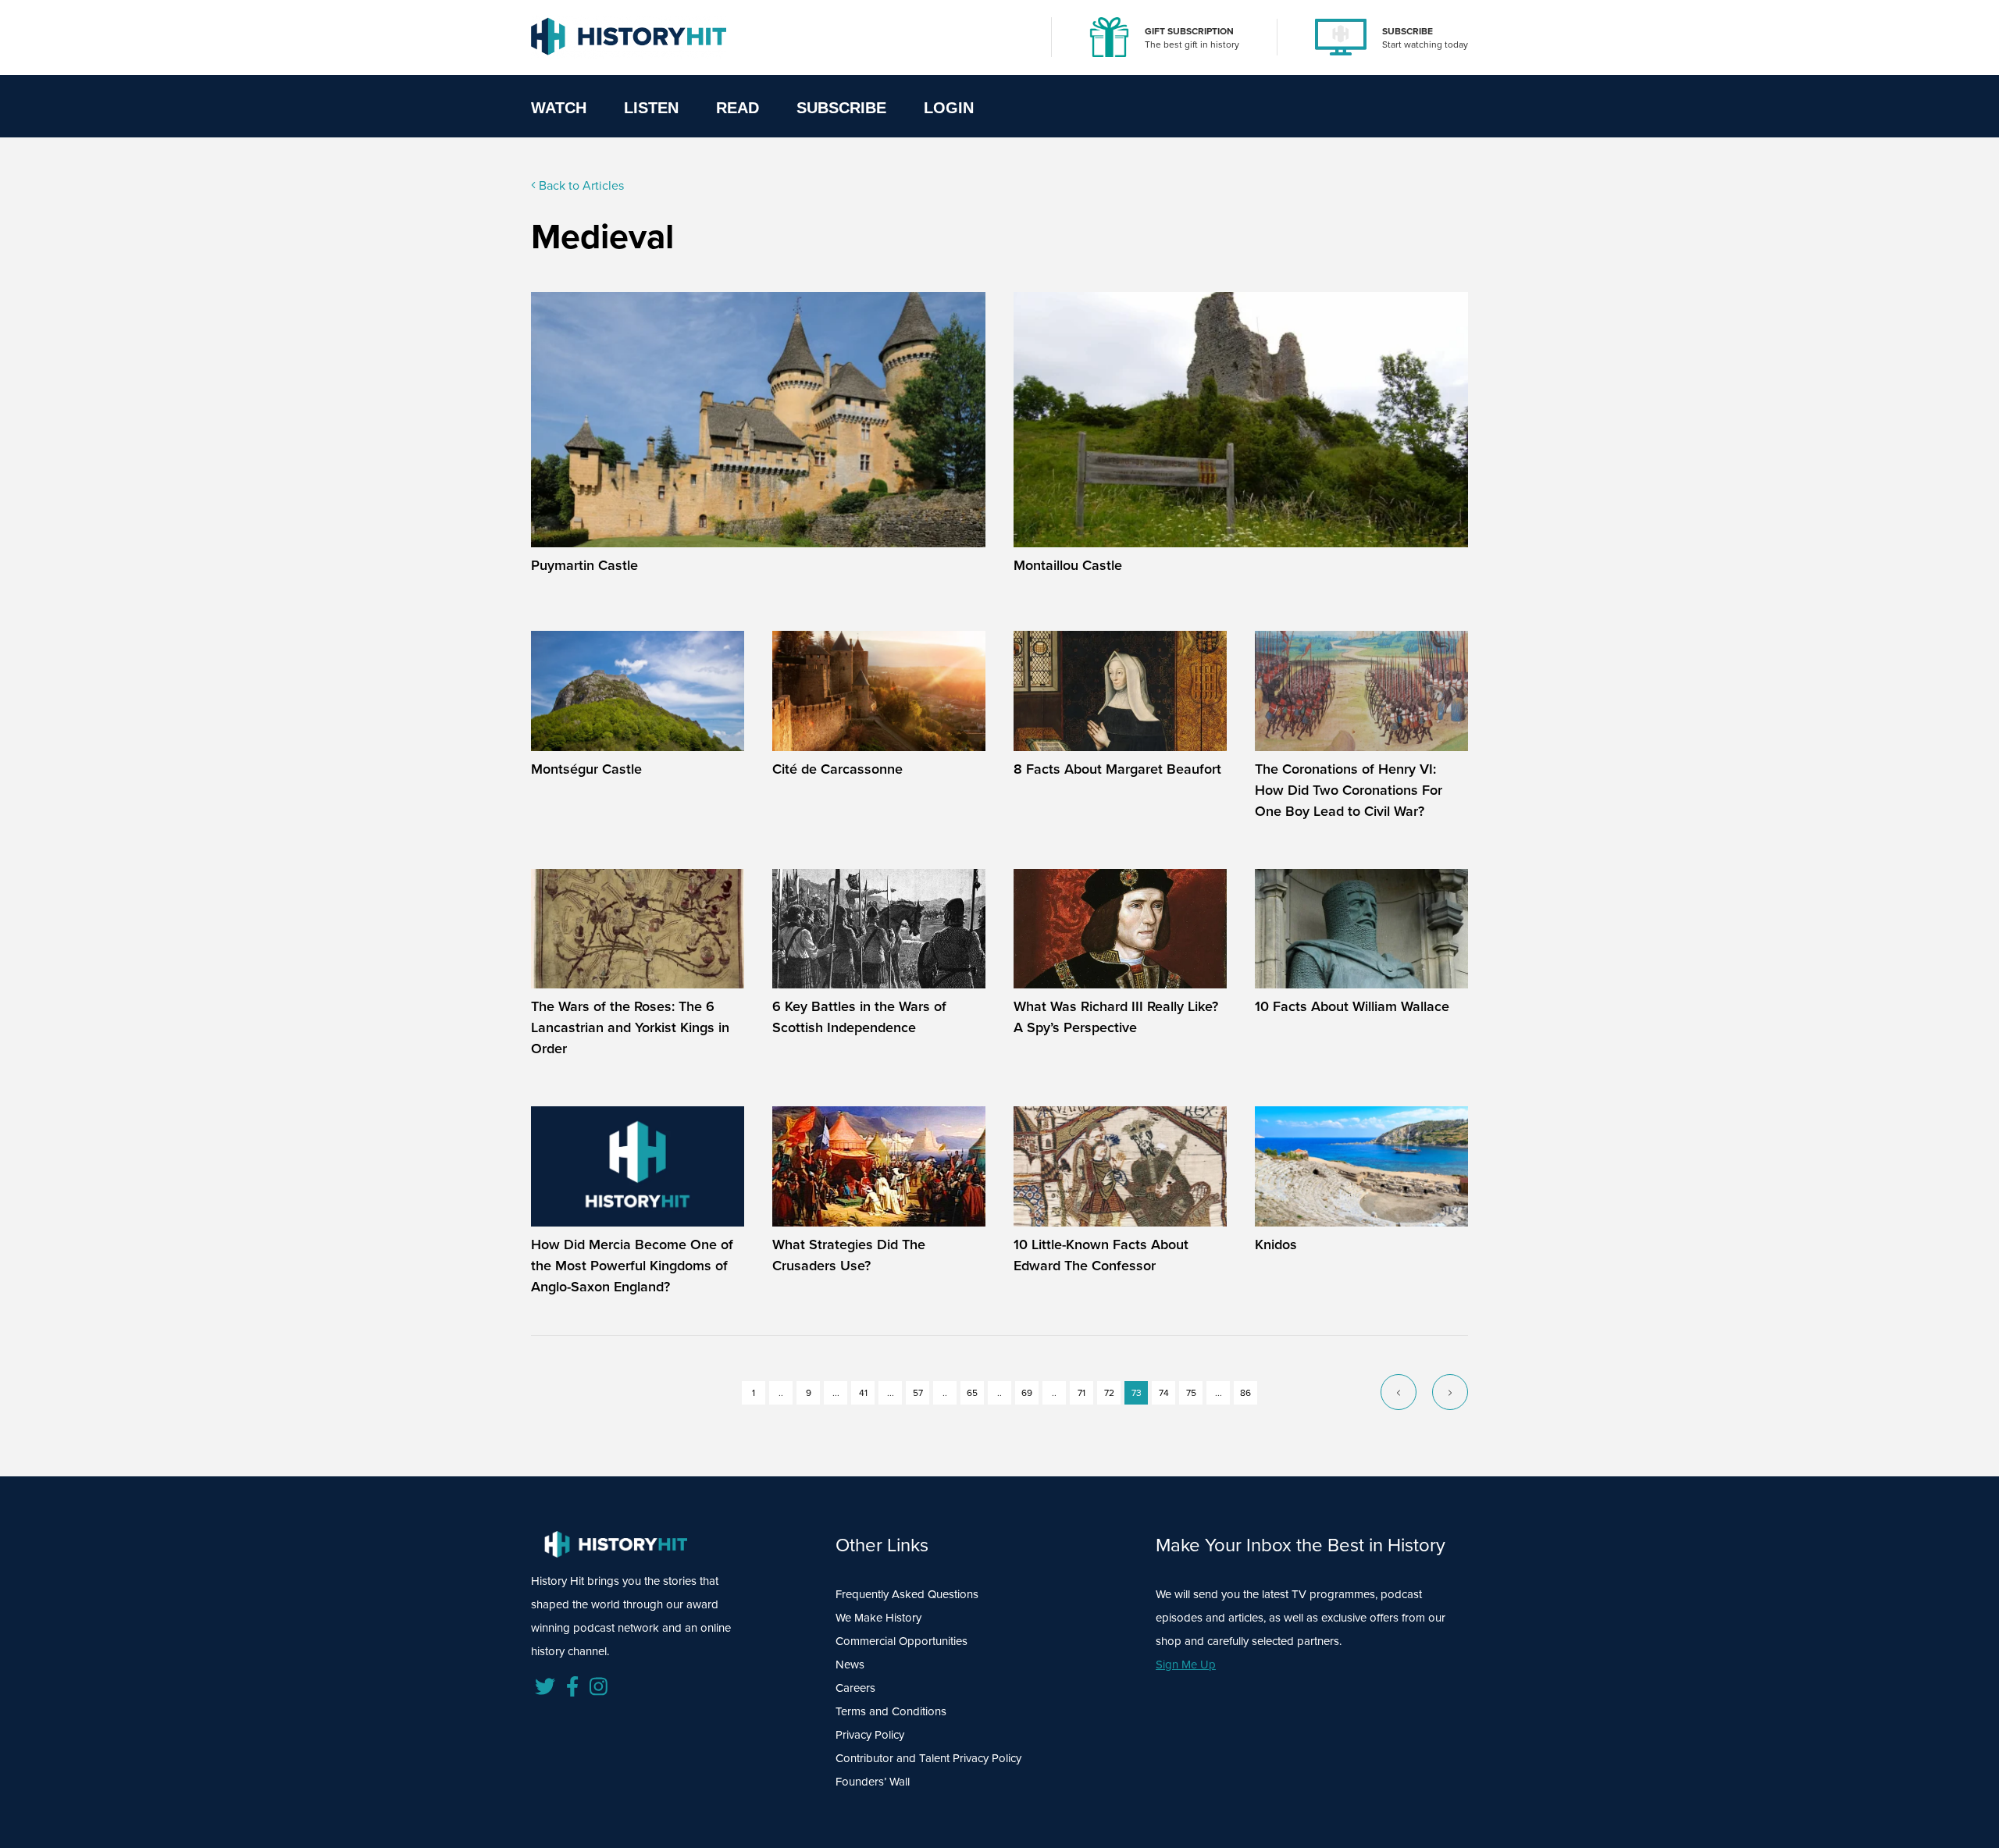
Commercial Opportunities (902, 1641)
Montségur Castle (586, 769)
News (850, 1665)
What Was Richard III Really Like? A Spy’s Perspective (1116, 1017)
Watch (559, 108)
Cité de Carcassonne (837, 769)
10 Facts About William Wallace (1352, 1006)
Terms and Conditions (891, 1711)
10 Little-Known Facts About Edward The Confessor (1101, 1255)
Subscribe (841, 108)
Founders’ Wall (873, 1782)
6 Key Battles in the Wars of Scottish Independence (859, 1017)
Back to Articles (580, 185)
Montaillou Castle (1068, 565)
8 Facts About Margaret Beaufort (1117, 769)
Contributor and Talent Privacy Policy (928, 1758)
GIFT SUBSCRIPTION (1189, 31)
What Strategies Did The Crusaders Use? (849, 1255)
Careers (855, 1688)
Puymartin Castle (584, 565)
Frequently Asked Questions (907, 1594)
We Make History (878, 1618)
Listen (651, 108)
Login (949, 108)
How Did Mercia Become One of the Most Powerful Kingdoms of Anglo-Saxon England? (632, 1266)
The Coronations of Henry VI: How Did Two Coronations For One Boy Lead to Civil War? (1349, 790)
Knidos (1276, 1244)
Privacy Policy (870, 1735)
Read (738, 108)
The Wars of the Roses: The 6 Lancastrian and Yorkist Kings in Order (630, 1027)
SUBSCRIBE (1407, 31)
